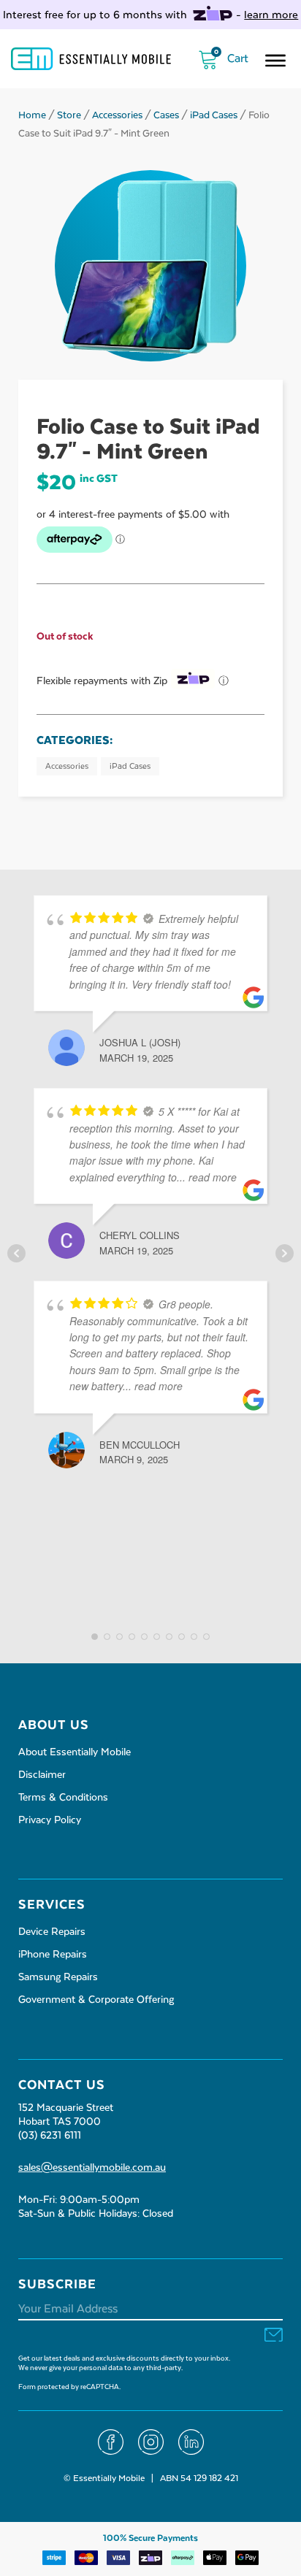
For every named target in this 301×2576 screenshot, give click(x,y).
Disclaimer (42, 1775)
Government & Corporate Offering (96, 2000)
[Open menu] (275, 61)
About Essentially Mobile (75, 1752)
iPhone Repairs (53, 1955)
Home (32, 115)
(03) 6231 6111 (50, 2136)
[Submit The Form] (274, 2336)
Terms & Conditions (63, 1798)
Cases (166, 115)
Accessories (117, 115)
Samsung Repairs (58, 1977)
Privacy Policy (50, 1820)
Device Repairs (52, 1932)
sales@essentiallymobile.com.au (92, 2168)
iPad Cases (214, 115)
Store (69, 115)
